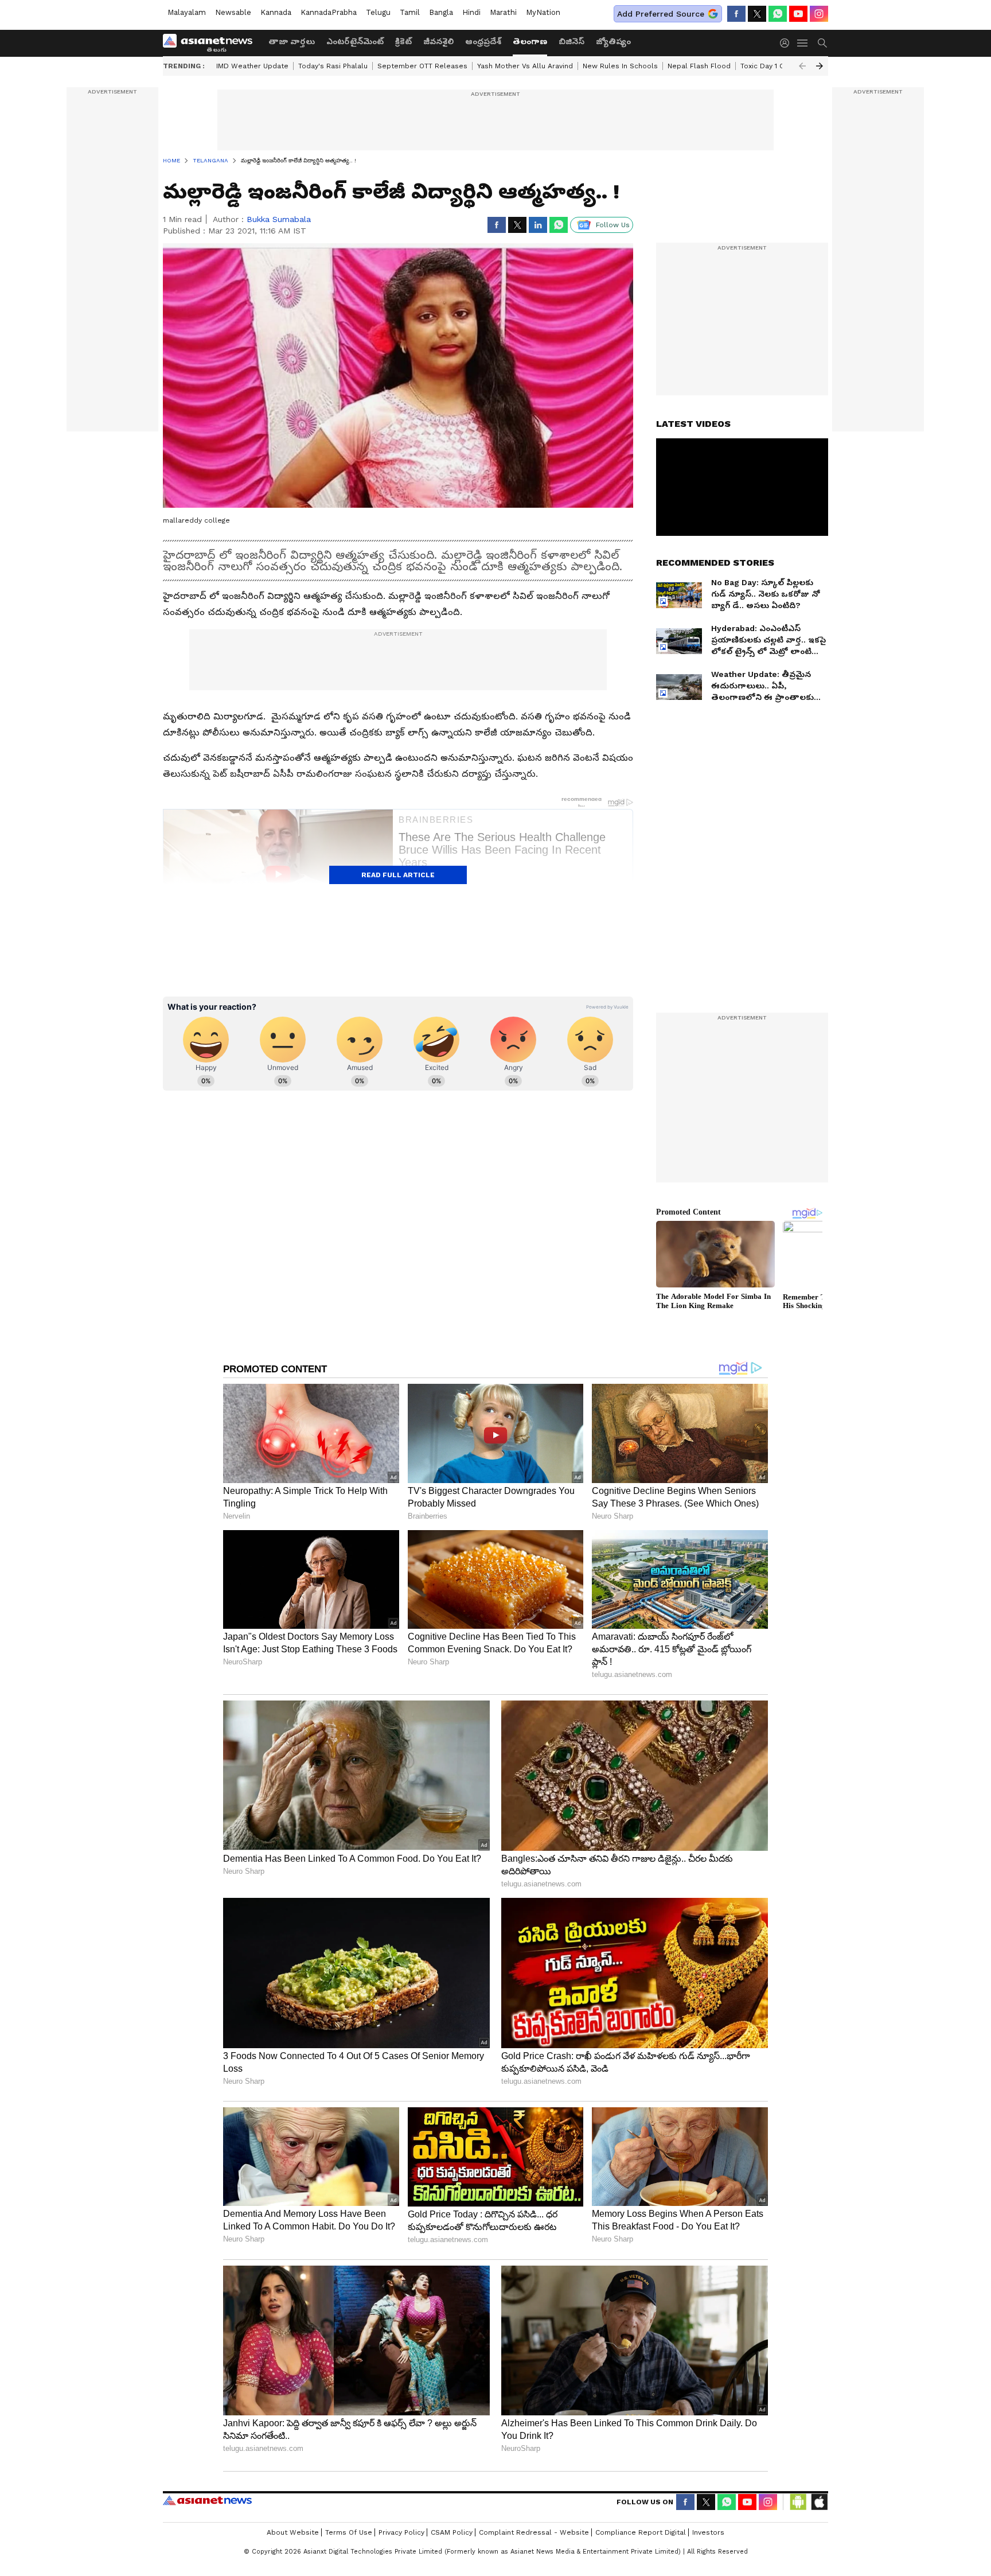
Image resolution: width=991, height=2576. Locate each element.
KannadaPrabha (329, 12)
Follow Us (613, 225)
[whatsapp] (778, 14)
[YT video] (798, 14)
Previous (802, 66)
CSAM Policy (452, 2532)
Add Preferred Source (661, 14)
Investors (708, 2532)
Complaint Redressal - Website (534, 2532)
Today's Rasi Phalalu (333, 66)
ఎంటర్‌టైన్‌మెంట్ (355, 41)
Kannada (276, 12)
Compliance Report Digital (641, 2532)
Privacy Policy (401, 2532)
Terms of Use (349, 2532)
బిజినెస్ (571, 41)
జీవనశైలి (438, 41)
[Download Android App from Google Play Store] (798, 2502)
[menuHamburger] (803, 43)
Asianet (207, 2500)
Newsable (233, 12)
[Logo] (212, 43)
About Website (293, 2532)
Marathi (503, 12)
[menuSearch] (822, 43)
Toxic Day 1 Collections (780, 66)
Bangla (441, 12)
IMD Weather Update (252, 66)
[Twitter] (757, 14)
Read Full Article (398, 875)
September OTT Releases (422, 66)
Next (820, 66)
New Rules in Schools (620, 66)
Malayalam (187, 12)
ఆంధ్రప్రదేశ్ (483, 41)
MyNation (543, 12)
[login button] (787, 43)
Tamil (410, 12)
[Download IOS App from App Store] (819, 2502)
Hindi (471, 12)
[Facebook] (736, 14)
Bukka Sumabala (279, 219)
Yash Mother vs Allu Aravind (525, 66)
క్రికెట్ (403, 41)
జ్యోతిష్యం (613, 41)
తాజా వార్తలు (292, 41)
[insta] (819, 14)
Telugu (378, 12)
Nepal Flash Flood (699, 66)
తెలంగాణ (530, 41)
